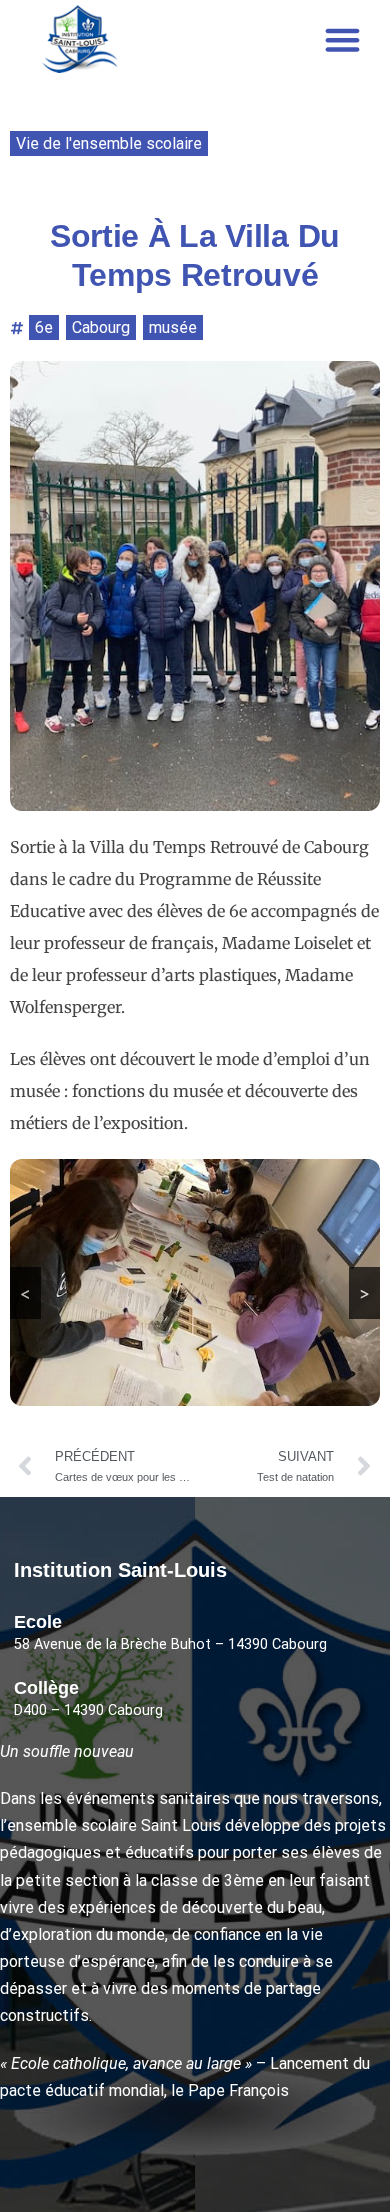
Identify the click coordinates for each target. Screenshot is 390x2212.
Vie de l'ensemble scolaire (109, 143)
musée (173, 327)
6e (44, 327)
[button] (343, 39)
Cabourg (101, 327)
